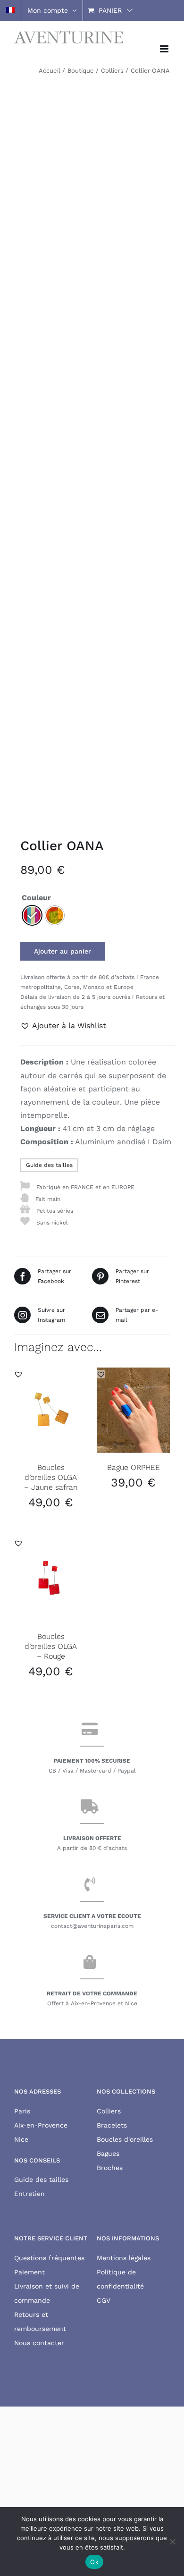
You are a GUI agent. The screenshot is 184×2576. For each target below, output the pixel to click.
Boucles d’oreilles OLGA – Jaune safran (51, 1477)
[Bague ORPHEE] (133, 1410)
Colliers (109, 2111)
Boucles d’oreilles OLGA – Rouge (51, 1646)
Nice (21, 2139)
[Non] (172, 2542)
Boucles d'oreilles (125, 2139)
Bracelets (112, 2125)
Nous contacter (39, 2343)
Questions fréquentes (49, 2258)
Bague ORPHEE (134, 1467)
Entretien (29, 2194)
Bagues (108, 2154)
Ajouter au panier (63, 951)
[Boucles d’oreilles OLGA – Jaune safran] (51, 1410)
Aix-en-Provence (41, 2125)
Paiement (29, 2272)
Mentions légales (124, 2258)
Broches (110, 2168)
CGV (104, 2300)
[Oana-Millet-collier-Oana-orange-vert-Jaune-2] (92, 449)
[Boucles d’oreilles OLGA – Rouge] (51, 1579)
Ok (94, 2562)
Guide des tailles (49, 1165)
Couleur (36, 898)
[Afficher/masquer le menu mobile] (165, 49)
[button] (63, 1026)
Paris (22, 2111)
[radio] (32, 915)
